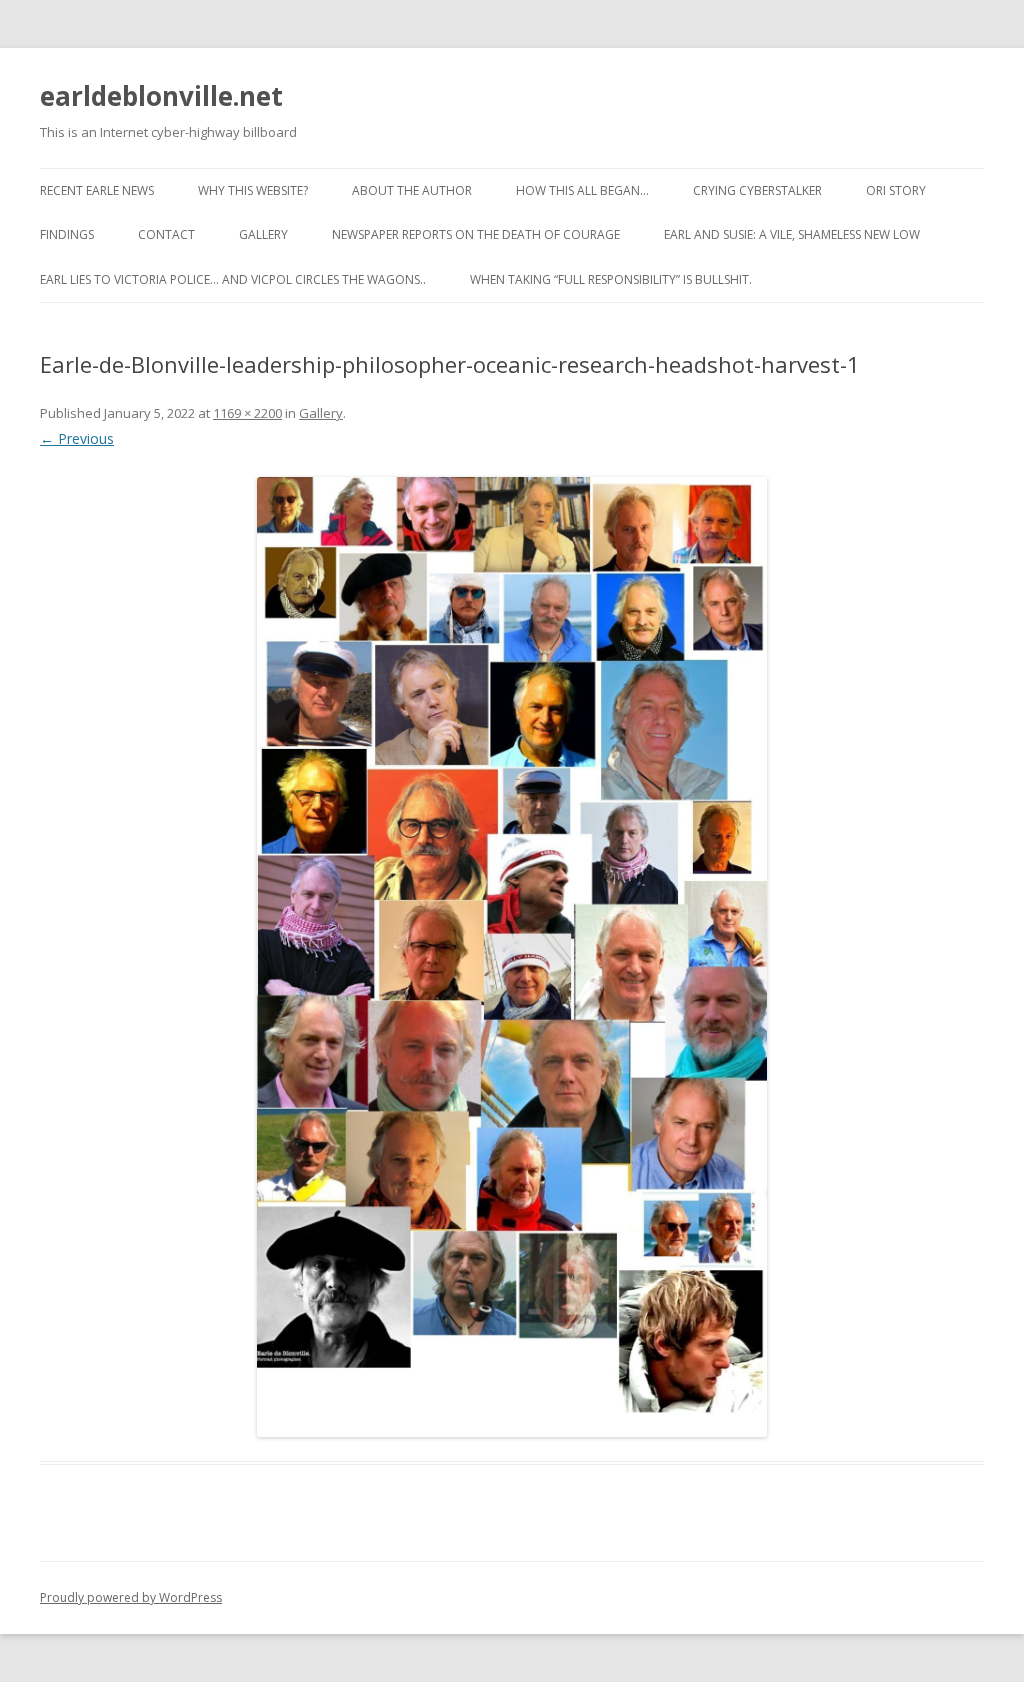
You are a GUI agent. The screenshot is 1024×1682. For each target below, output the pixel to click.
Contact (166, 234)
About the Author (412, 190)
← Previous (77, 438)
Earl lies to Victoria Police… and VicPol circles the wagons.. (233, 279)
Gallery (263, 234)
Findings (67, 234)
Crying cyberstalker (757, 190)
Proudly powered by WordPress (131, 1597)
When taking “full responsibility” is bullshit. (611, 279)
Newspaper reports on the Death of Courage (476, 234)
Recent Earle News (97, 190)
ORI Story (896, 190)
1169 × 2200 (247, 413)
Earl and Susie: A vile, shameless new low (792, 234)
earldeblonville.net (161, 96)
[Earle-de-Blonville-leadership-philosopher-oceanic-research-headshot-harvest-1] (512, 957)
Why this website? (253, 190)
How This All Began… (582, 190)
